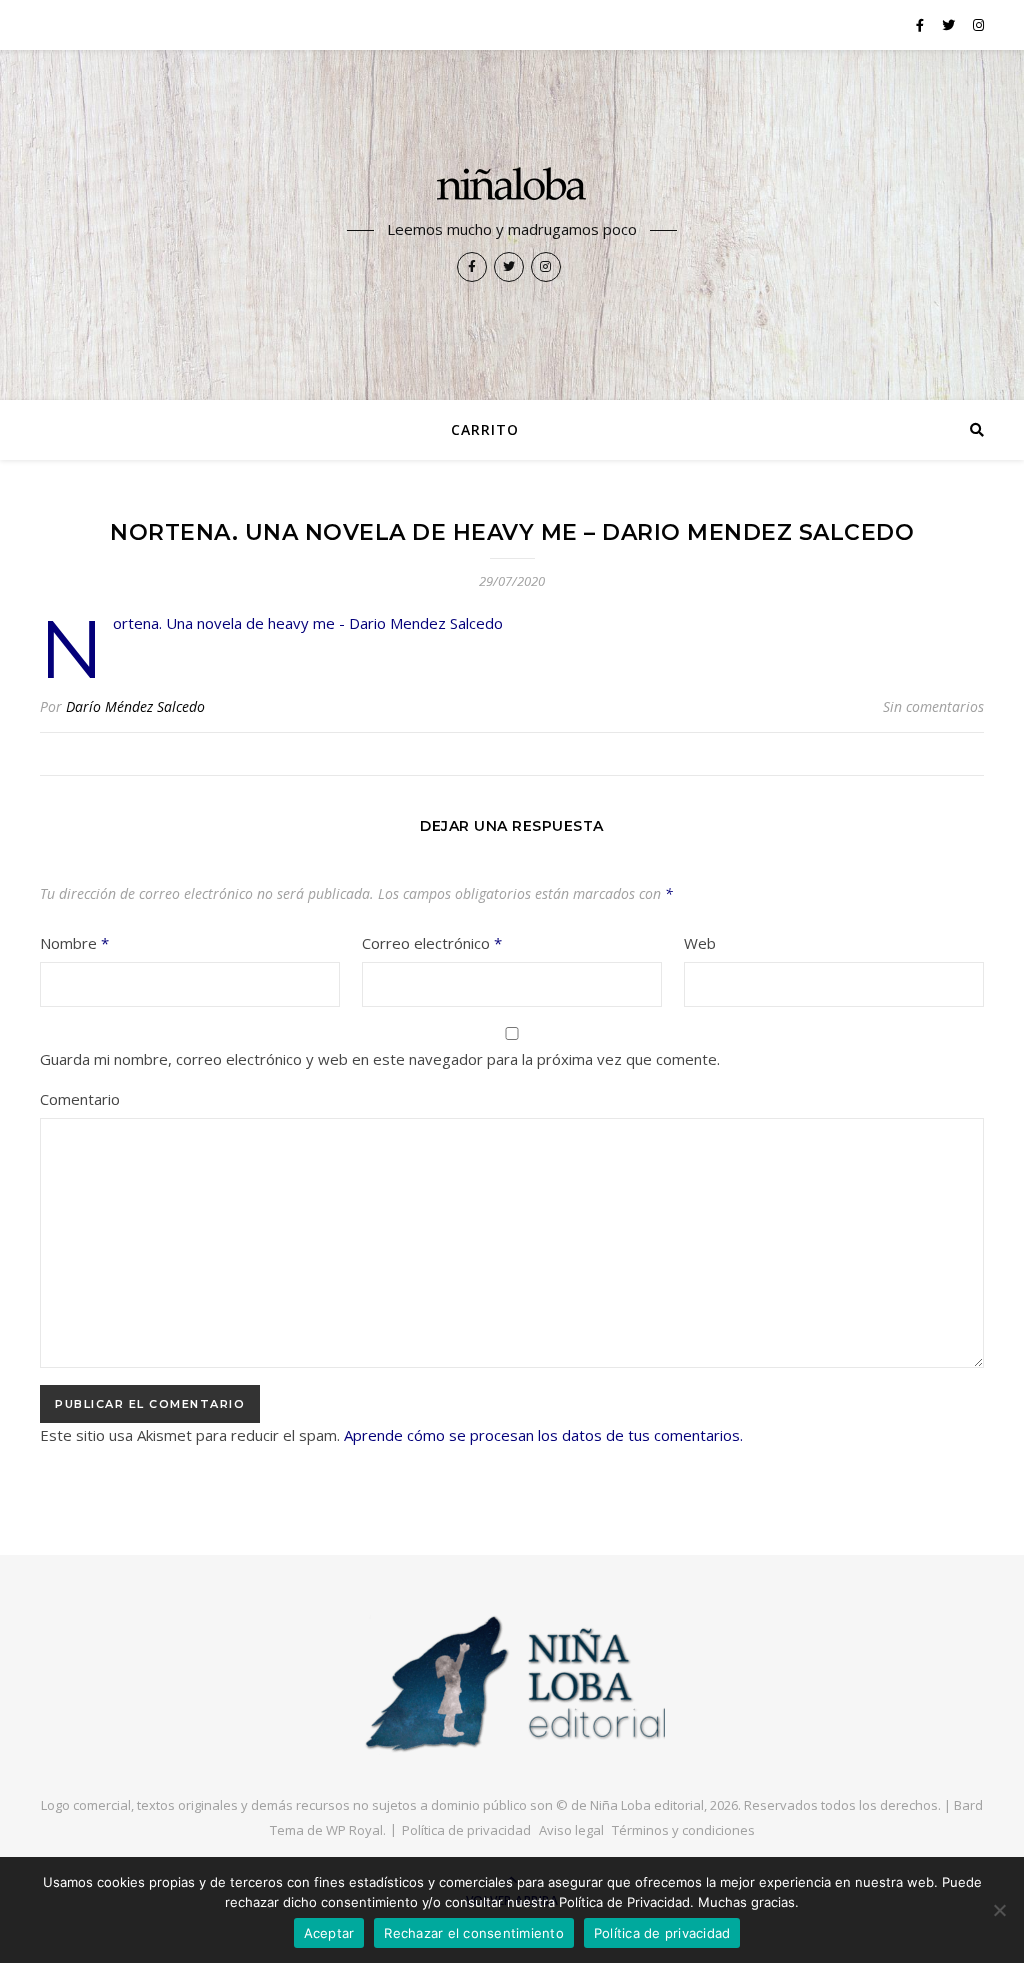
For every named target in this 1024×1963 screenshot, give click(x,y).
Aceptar (329, 1933)
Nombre (74, 943)
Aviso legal (571, 1830)
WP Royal (354, 1830)
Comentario (80, 1099)
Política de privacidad (466, 1830)
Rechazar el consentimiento (474, 1933)
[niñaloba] (512, 187)
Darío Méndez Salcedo (135, 706)
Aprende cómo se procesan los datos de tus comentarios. (543, 1435)
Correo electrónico (432, 943)
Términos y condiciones (683, 1830)
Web (700, 943)
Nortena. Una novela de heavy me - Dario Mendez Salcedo (308, 623)
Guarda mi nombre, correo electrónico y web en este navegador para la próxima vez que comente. (380, 1059)
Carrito (485, 429)
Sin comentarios (933, 706)
